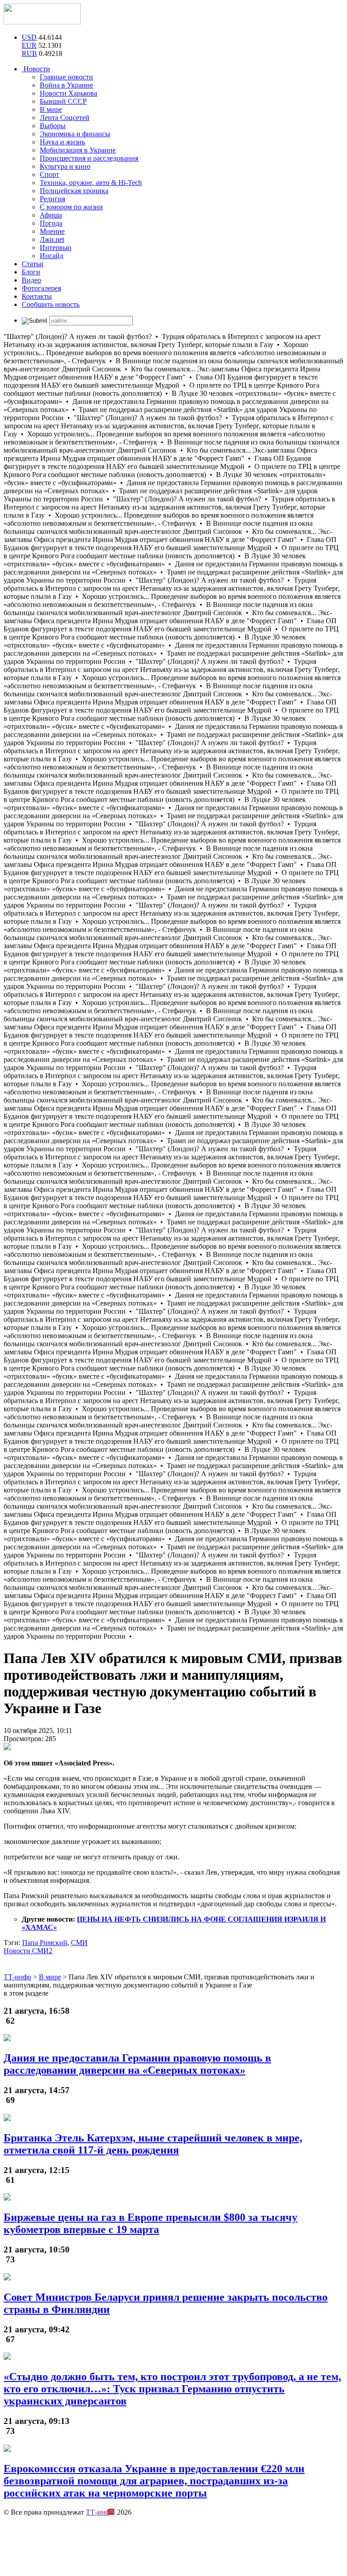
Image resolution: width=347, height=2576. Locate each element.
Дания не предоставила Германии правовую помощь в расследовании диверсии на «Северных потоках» (137, 2064)
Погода (51, 223)
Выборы (53, 126)
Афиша (51, 215)
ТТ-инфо (100, 2512)
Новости (36, 69)
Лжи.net (52, 239)
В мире (51, 109)
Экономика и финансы (75, 134)
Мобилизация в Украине (78, 150)
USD (29, 37)
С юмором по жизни (71, 207)
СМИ (79, 1943)
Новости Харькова (68, 93)
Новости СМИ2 (28, 1951)
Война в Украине (66, 85)
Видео (31, 280)
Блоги (31, 272)
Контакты (37, 296)
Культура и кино (65, 166)
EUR (29, 45)
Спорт (49, 174)
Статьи (33, 264)
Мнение (52, 231)
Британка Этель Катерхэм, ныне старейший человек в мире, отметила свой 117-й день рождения (153, 2144)
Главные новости (66, 77)
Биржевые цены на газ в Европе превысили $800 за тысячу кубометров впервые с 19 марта (150, 2223)
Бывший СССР (63, 101)
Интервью (56, 248)
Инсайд (52, 256)
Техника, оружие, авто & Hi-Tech (91, 183)
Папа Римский (45, 1943)
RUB (29, 53)
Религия (52, 199)
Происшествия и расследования (89, 158)
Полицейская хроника (74, 191)
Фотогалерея (41, 288)
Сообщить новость (51, 304)
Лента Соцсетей (65, 118)
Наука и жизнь (62, 142)
